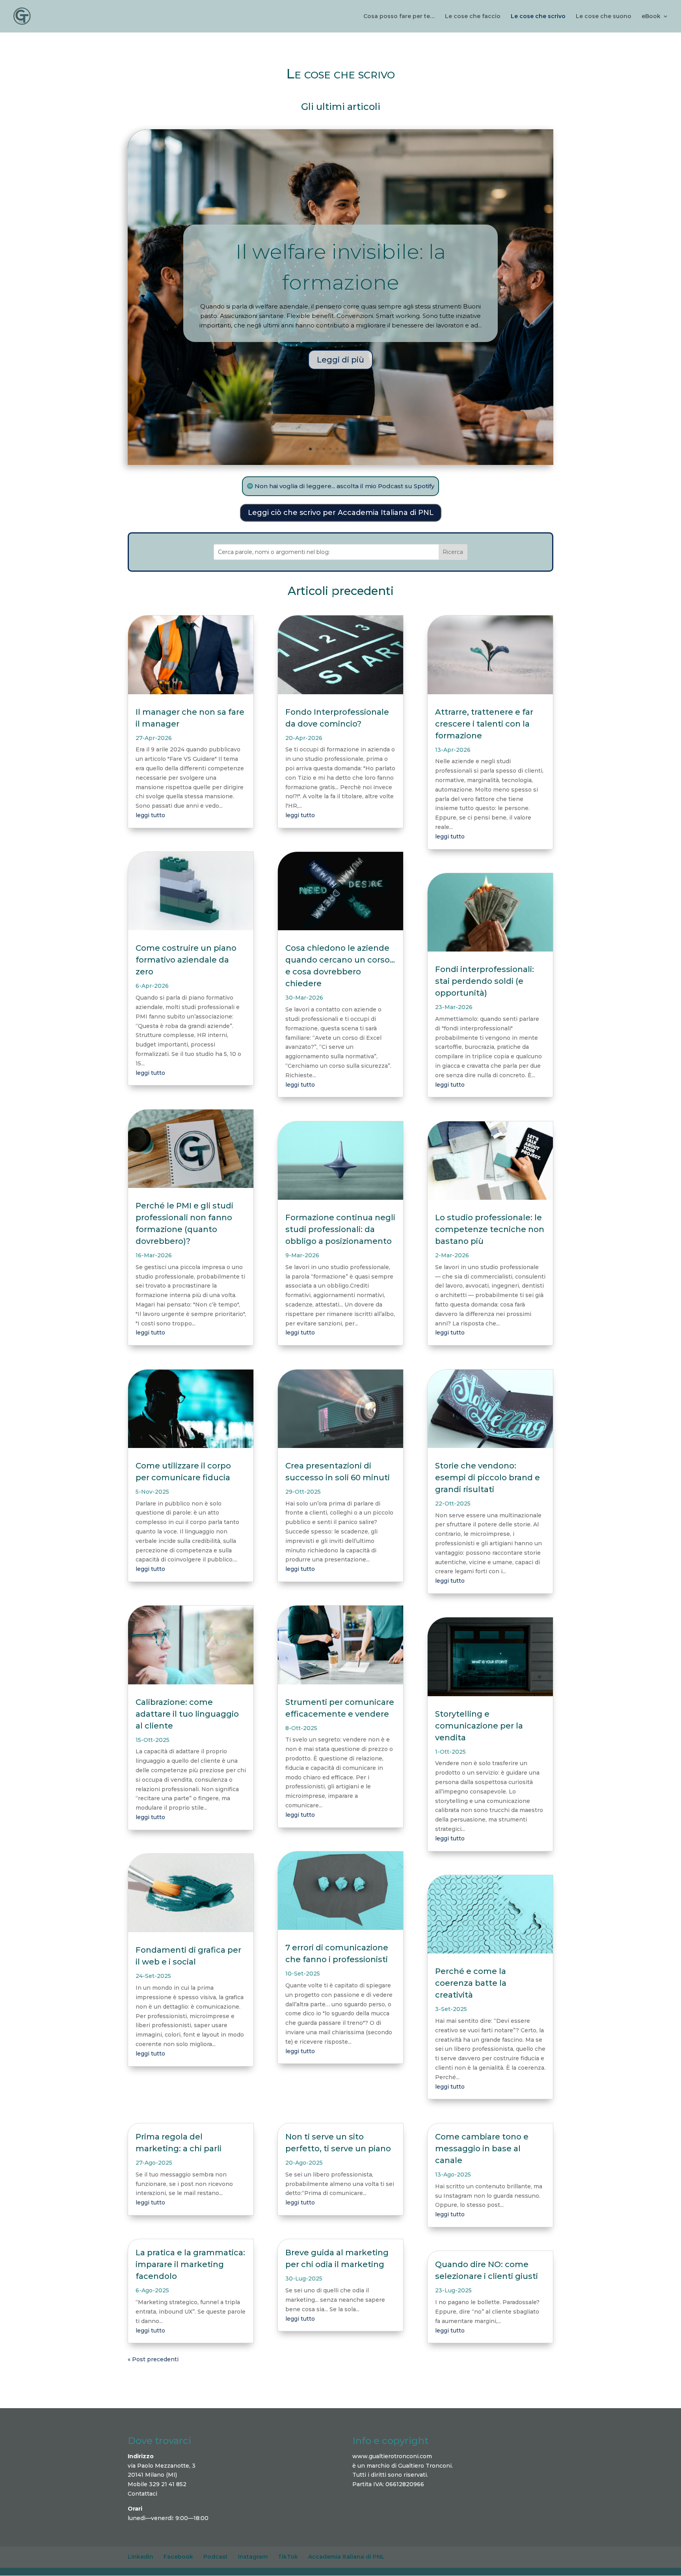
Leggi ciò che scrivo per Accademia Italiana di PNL (341, 513)
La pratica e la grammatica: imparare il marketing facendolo (190, 2264)
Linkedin (140, 2557)
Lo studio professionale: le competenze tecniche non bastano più (490, 1229)
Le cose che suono (604, 17)
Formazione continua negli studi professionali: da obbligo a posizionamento (340, 1229)
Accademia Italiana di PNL (346, 2557)
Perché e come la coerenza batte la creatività (471, 1983)
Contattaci (142, 2494)
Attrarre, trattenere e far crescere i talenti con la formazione (484, 724)
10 (371, 449)
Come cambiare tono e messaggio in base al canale (482, 2149)
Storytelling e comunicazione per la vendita (479, 1726)
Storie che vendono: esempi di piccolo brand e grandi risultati (487, 1478)
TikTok (288, 2557)
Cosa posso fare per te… (399, 17)
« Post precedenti (153, 2359)
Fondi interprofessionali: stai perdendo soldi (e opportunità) (485, 981)
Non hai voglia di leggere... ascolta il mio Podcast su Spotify (344, 486)
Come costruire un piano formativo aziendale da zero (186, 960)
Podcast (216, 2557)
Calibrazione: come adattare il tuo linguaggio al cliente (187, 1714)
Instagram (253, 2557)
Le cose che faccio (473, 17)
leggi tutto (150, 815)
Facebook (178, 2557)
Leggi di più (340, 360)
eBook (651, 17)
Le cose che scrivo (538, 17)
